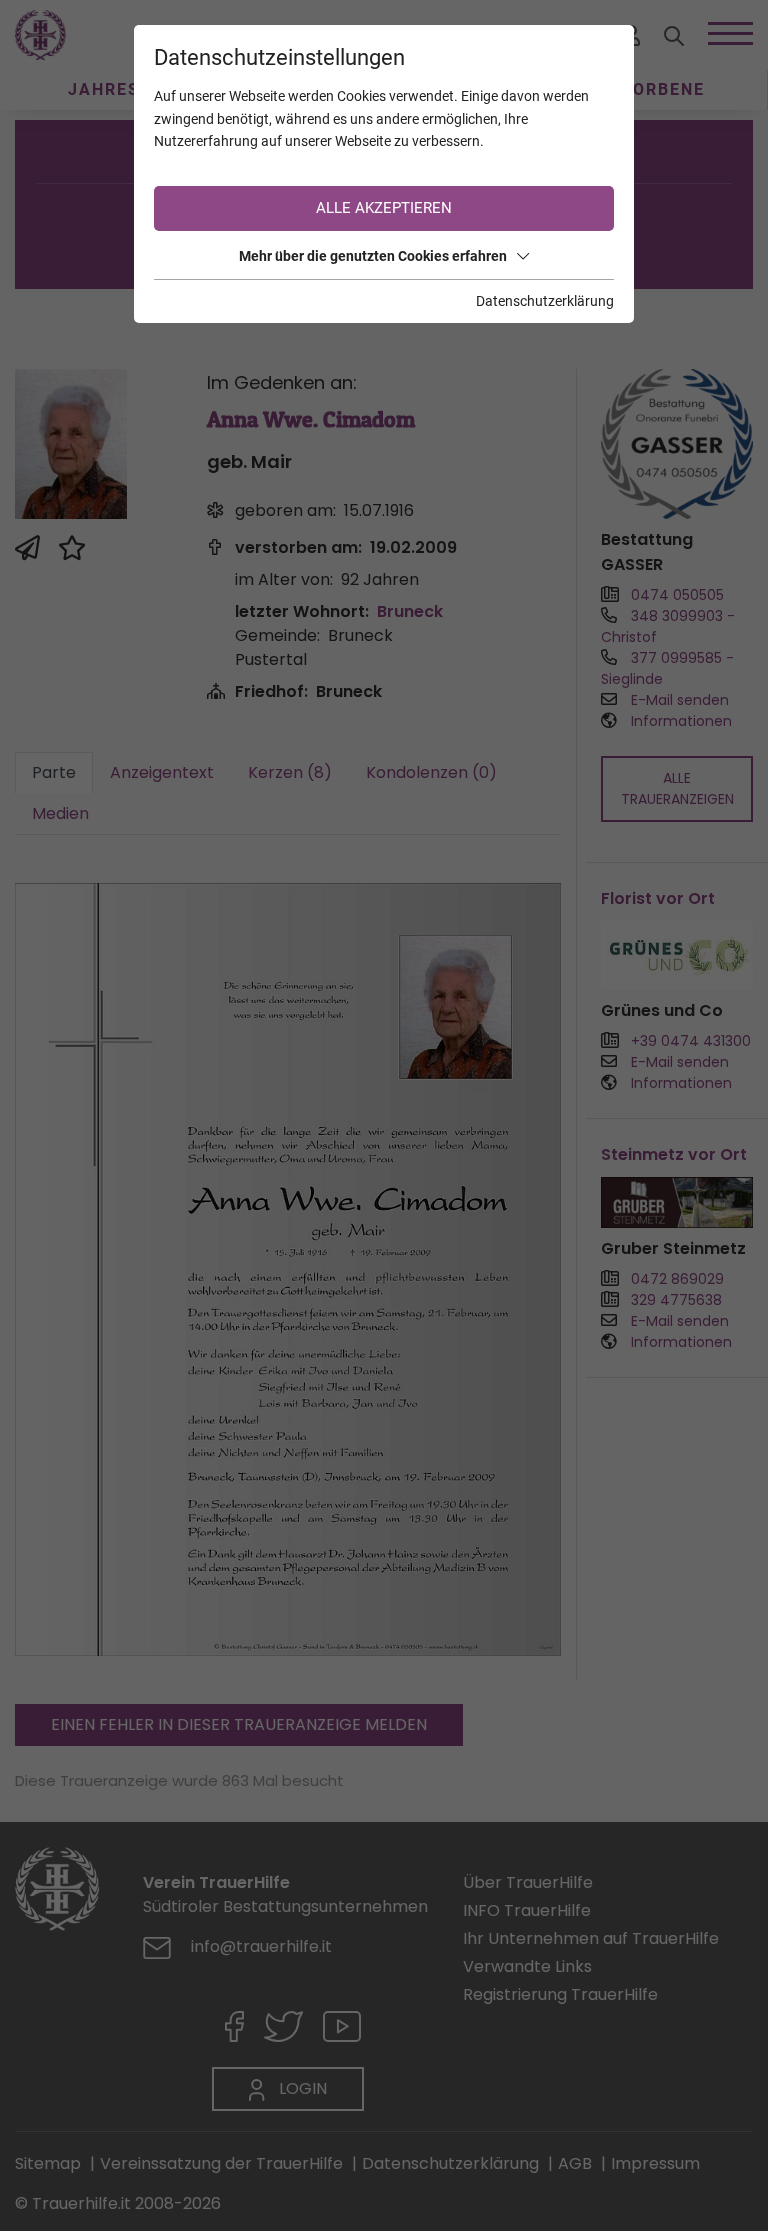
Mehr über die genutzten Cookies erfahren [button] (373, 256)
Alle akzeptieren (384, 208)
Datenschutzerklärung (545, 301)
